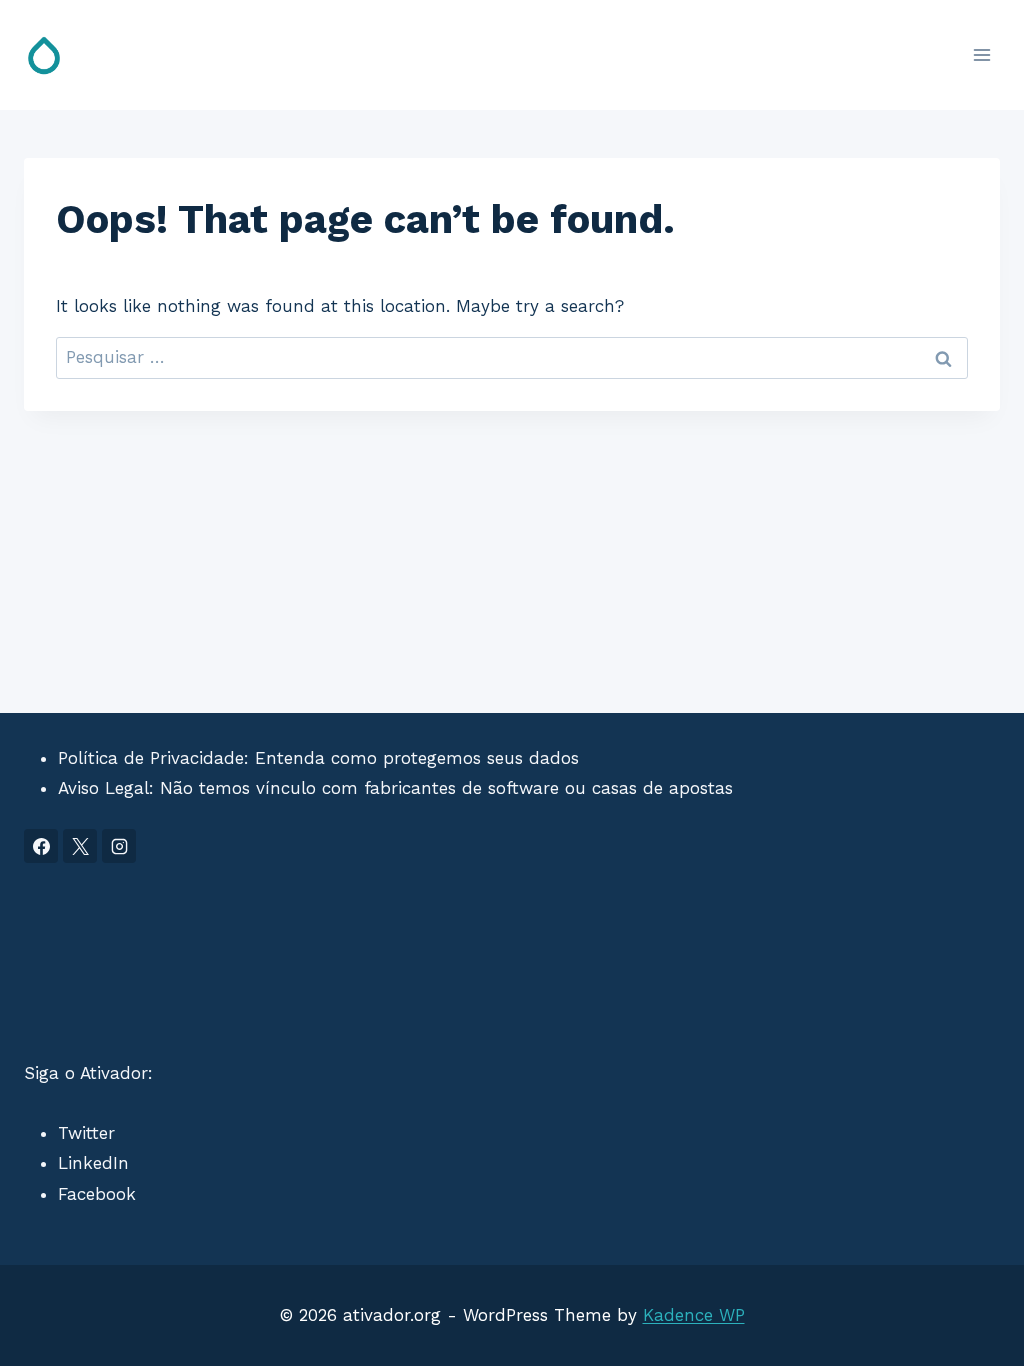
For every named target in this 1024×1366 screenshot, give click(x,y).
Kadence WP (694, 1315)
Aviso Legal (103, 788)
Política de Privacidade (151, 758)
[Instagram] (119, 846)
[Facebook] (41, 846)
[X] (80, 846)
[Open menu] (981, 54)
